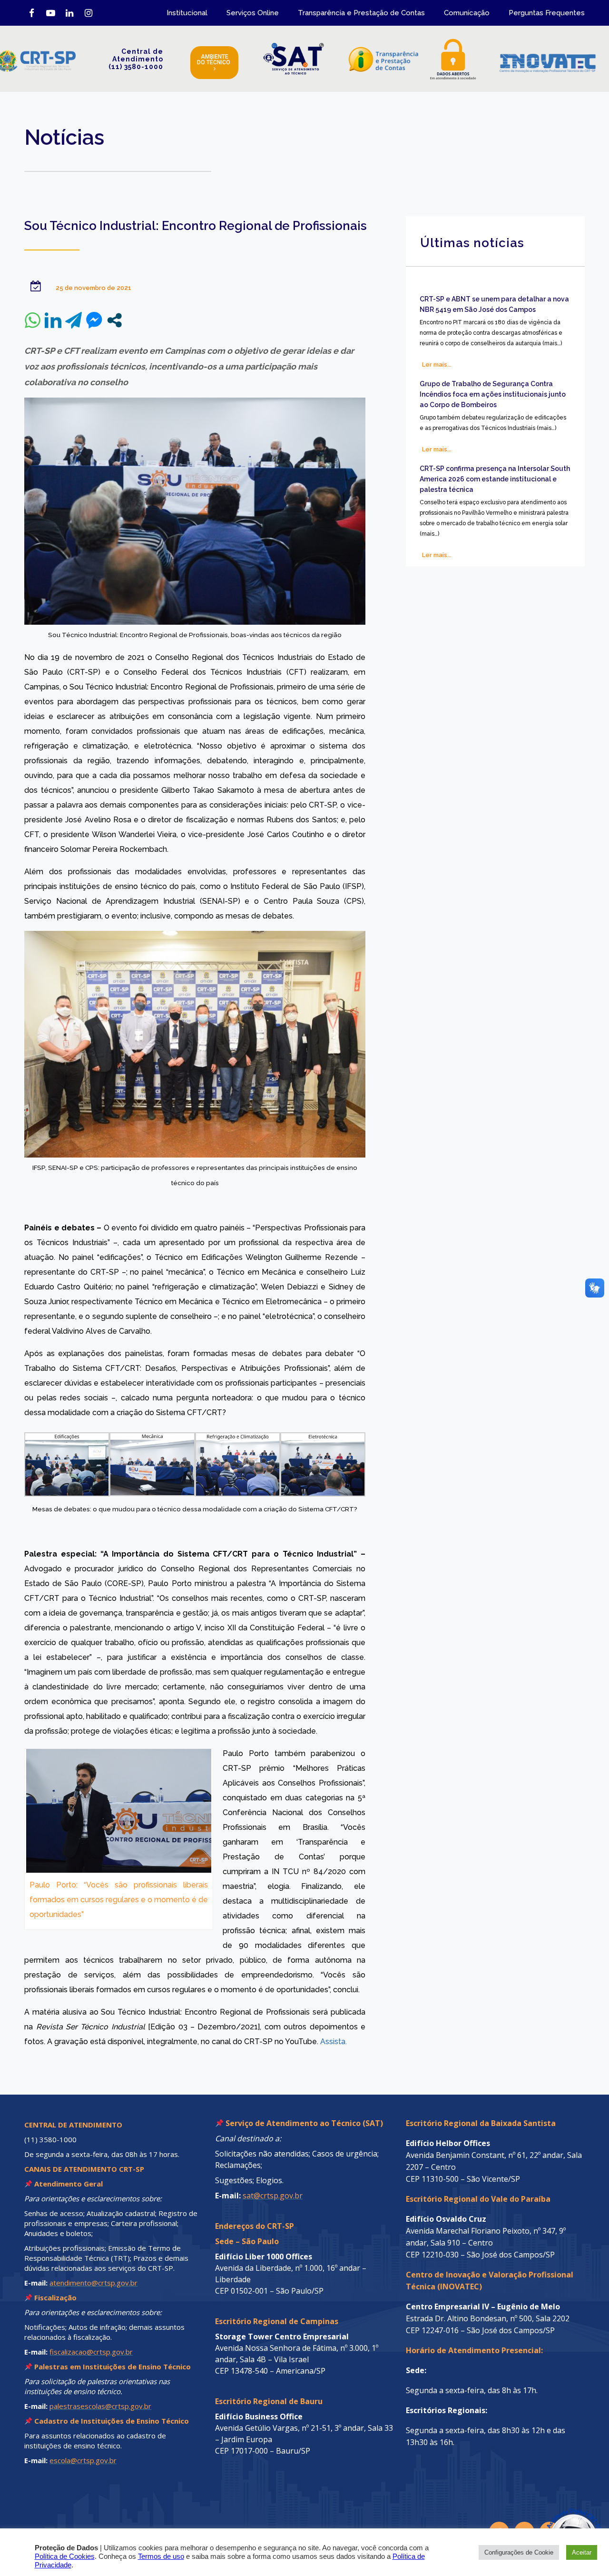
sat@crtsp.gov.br (273, 2196)
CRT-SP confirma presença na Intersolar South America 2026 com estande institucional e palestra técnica (495, 479)
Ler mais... (437, 364)
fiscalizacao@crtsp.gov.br (91, 2352)
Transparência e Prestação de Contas (361, 13)
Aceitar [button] (582, 2552)
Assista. (334, 2042)
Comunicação (467, 13)
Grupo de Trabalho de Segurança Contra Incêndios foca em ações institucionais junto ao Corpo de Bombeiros (493, 394)
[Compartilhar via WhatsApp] (33, 320)
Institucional (187, 13)
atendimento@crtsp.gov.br (93, 2283)
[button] (553, 2520)
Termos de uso (161, 2556)
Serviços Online (253, 13)
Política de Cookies (65, 2556)
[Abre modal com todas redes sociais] (114, 320)
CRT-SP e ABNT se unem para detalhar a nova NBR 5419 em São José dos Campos (494, 304)
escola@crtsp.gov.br (83, 2460)
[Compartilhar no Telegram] (74, 320)
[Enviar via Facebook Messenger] (94, 320)
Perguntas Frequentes (547, 13)
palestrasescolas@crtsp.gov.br (100, 2406)
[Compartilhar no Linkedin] (53, 320)
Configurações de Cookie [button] (519, 2552)
